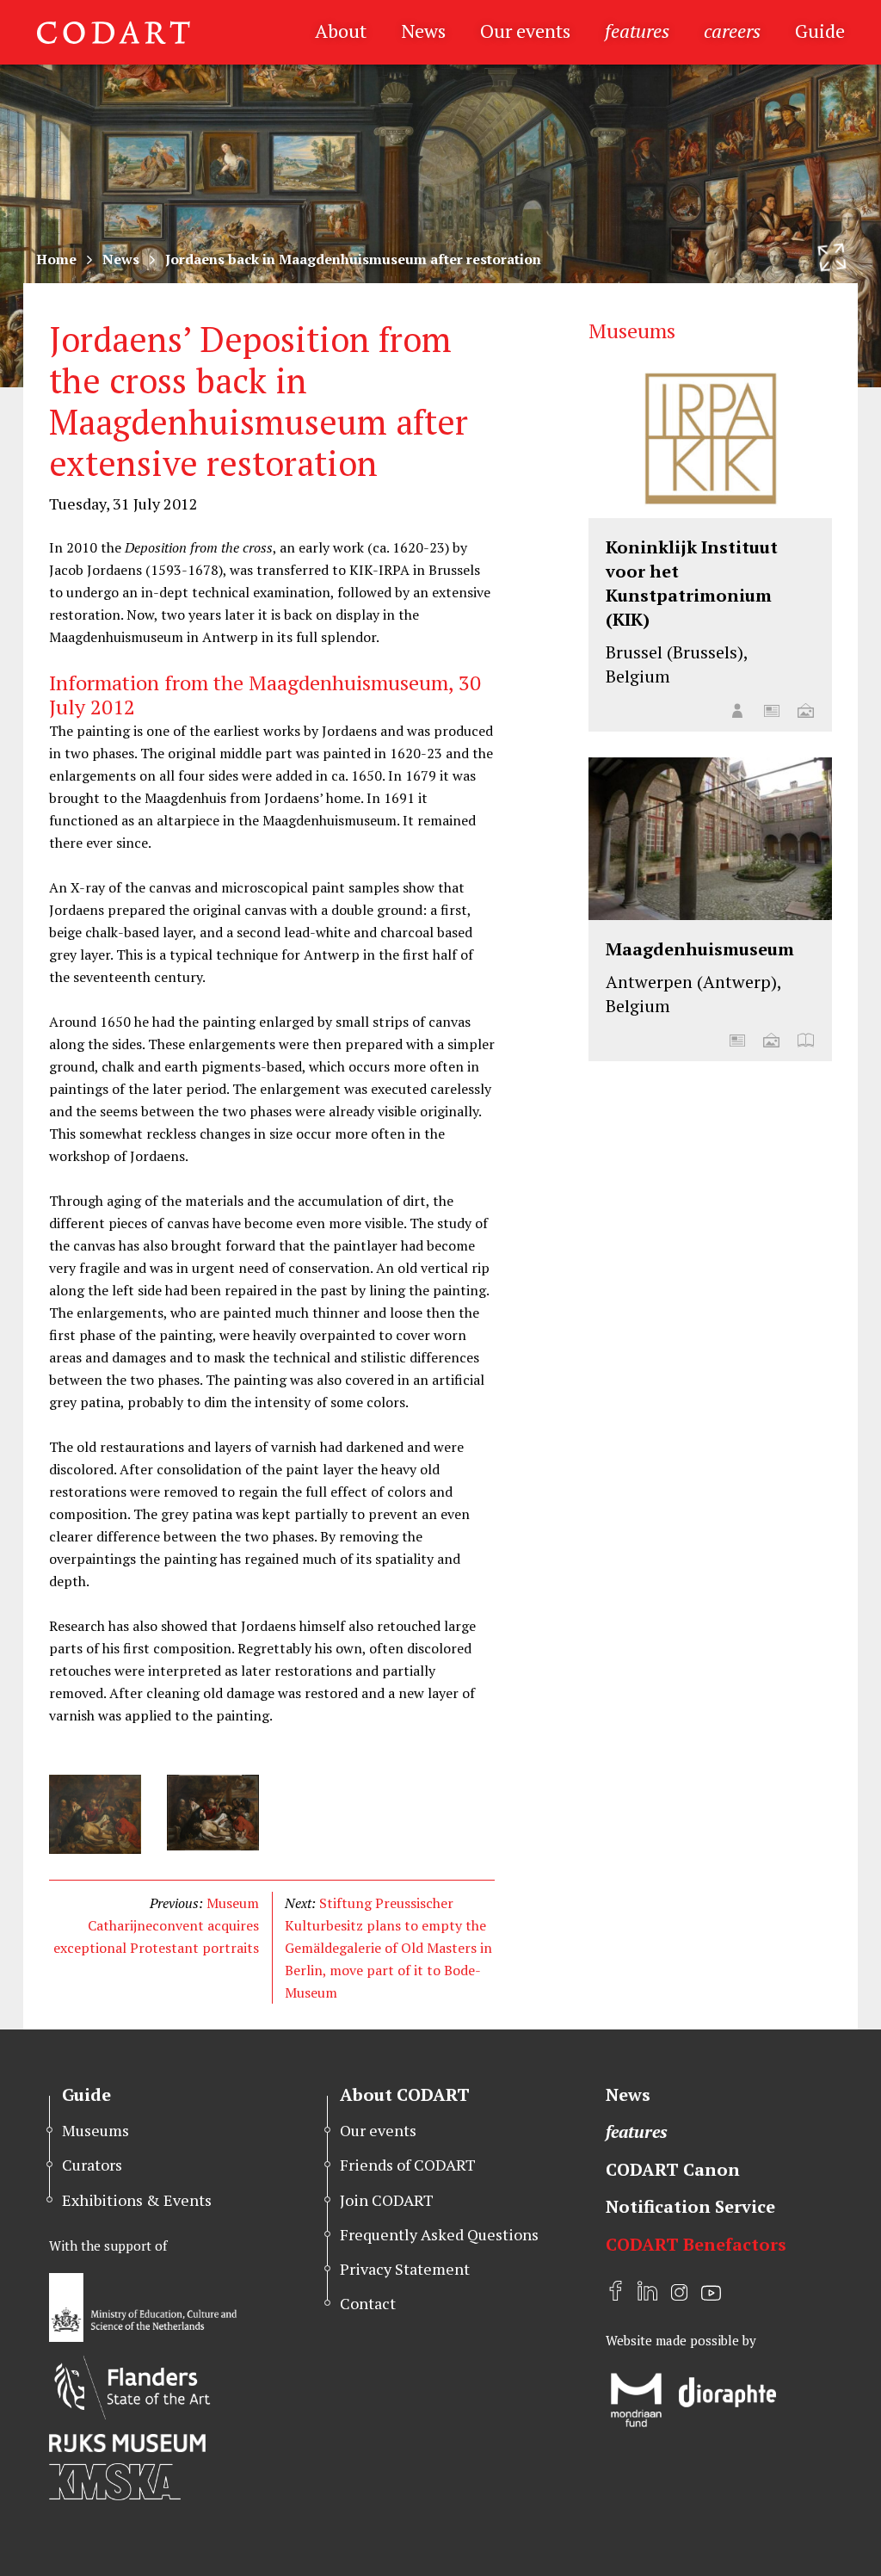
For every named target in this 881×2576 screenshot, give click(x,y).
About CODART (405, 2094)
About (341, 31)
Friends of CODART (408, 2165)
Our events (525, 31)
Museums (95, 2130)
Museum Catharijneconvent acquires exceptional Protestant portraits (156, 1925)
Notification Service (690, 2206)
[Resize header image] (832, 257)
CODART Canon (673, 2169)
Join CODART (387, 2200)
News (423, 31)
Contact (368, 2303)
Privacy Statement (405, 2269)
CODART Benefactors (696, 2244)
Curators (92, 2165)
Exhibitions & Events (137, 2200)
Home (56, 259)
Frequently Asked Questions (439, 2234)
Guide (820, 31)
